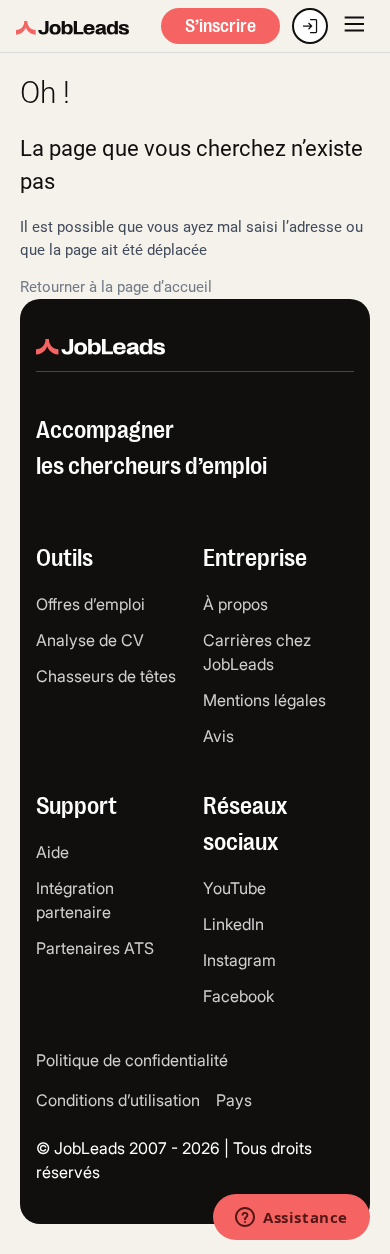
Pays (234, 1100)
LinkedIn (233, 924)
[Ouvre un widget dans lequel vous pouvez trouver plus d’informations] (291, 1219)
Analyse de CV (90, 640)
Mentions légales (264, 700)
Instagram (239, 960)
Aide (52, 852)
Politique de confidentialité (132, 1060)
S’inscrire (220, 26)
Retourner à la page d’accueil (116, 287)
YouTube (234, 888)
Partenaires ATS (95, 948)
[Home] (72, 29)
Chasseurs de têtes (106, 676)
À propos (235, 604)
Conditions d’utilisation (118, 1100)
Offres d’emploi (90, 604)
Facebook (238, 996)
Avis (218, 736)
